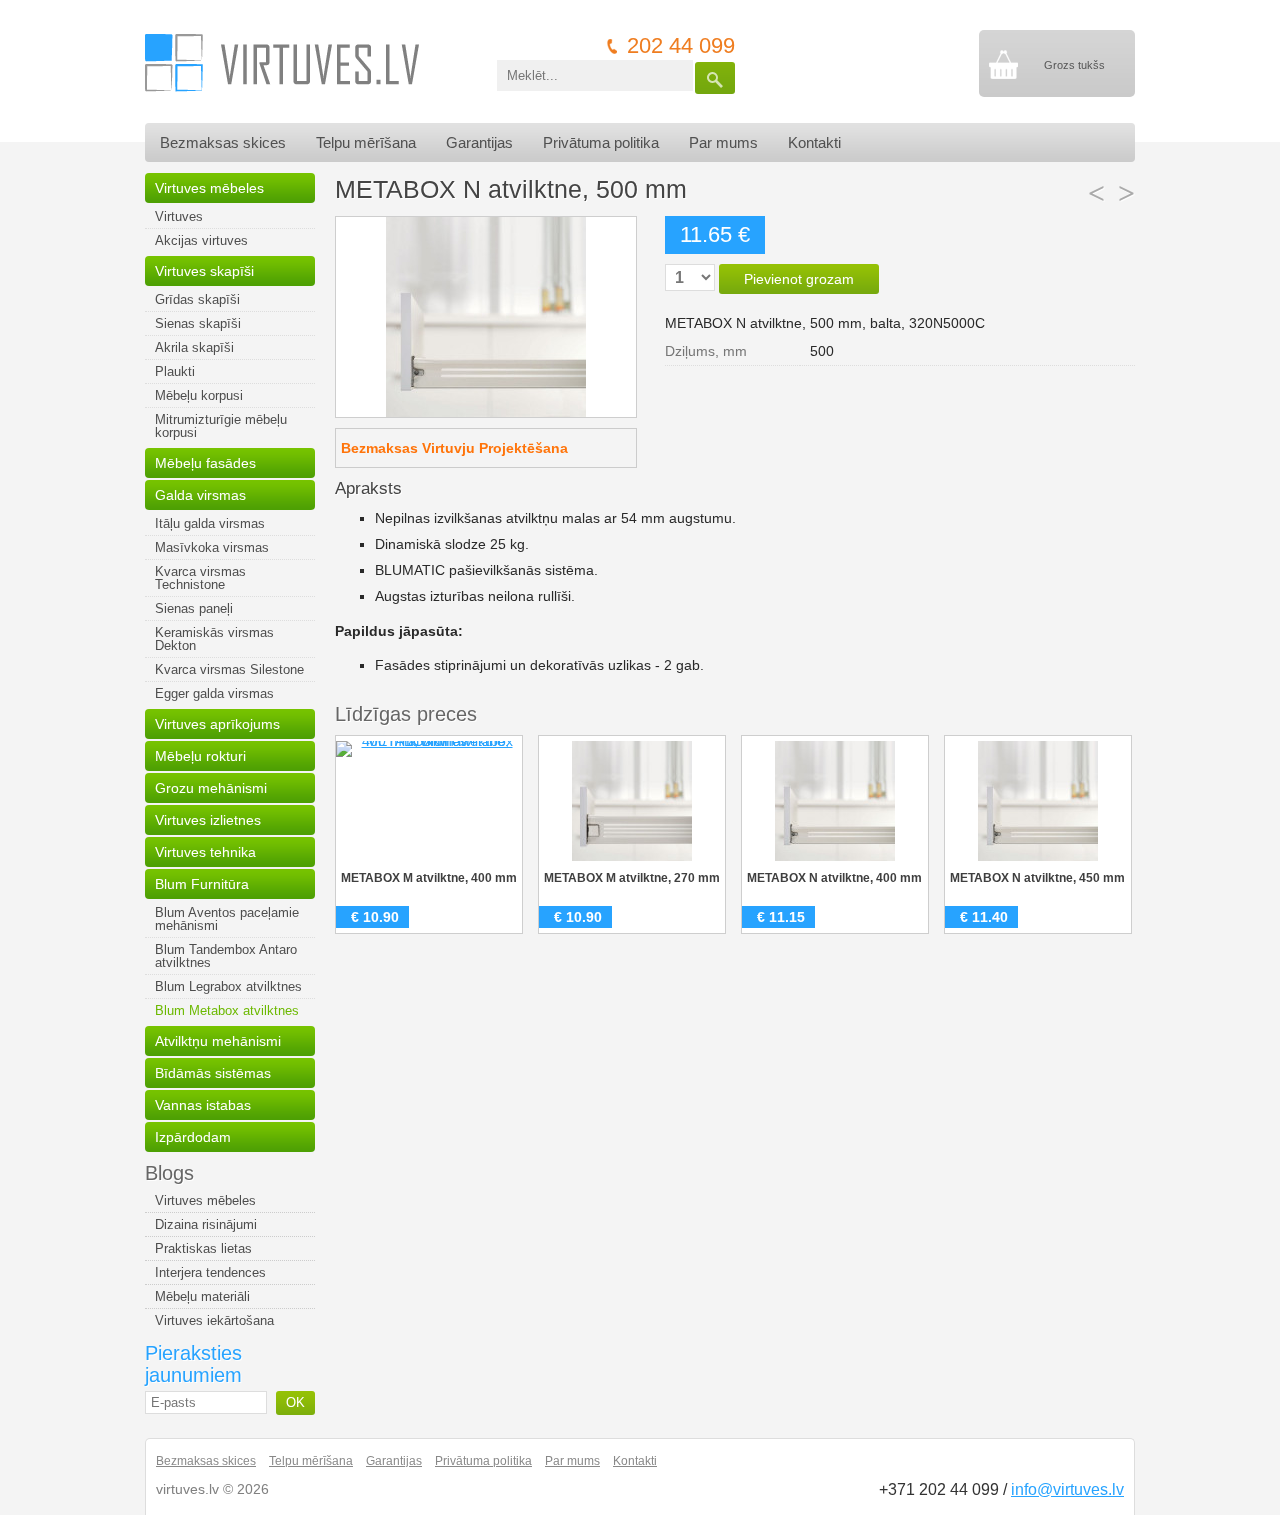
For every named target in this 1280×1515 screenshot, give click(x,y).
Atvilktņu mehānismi (218, 1041)
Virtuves (179, 216)
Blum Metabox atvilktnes (227, 1010)
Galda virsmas (200, 495)
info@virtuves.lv (1067, 1489)
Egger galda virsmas (214, 693)
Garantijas (479, 142)
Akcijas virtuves (201, 240)
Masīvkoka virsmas (212, 547)
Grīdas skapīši (197, 299)
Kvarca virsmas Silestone (229, 669)
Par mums (723, 142)
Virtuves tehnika (205, 852)
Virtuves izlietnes (208, 820)
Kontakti (814, 142)
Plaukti (175, 371)
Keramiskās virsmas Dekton (214, 639)
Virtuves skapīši (204, 271)
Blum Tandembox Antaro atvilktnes (226, 956)
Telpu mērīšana (366, 142)
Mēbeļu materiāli (202, 1296)
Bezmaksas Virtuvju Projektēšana (454, 448)
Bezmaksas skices (223, 142)
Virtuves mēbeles (209, 188)
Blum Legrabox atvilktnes (228, 986)
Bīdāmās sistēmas (213, 1073)
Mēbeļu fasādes (205, 463)
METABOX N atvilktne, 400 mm (834, 878)
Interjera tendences (210, 1272)
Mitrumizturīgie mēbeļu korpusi (221, 426)
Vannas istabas (203, 1105)
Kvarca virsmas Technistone (200, 578)
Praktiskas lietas (203, 1248)
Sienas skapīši (198, 323)
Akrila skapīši (194, 347)
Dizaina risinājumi (206, 1224)
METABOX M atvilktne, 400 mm (429, 878)
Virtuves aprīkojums (217, 724)
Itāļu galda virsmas (210, 523)
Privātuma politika (601, 142)
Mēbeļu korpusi (199, 395)
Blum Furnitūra (202, 884)
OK (295, 1402)
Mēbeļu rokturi (200, 756)
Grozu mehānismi (211, 788)
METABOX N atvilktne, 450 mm (1037, 878)
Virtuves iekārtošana (214, 1320)
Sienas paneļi (194, 608)
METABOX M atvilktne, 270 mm (632, 878)
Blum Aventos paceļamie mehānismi (227, 919)
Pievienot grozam (799, 279)
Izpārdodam (193, 1137)
